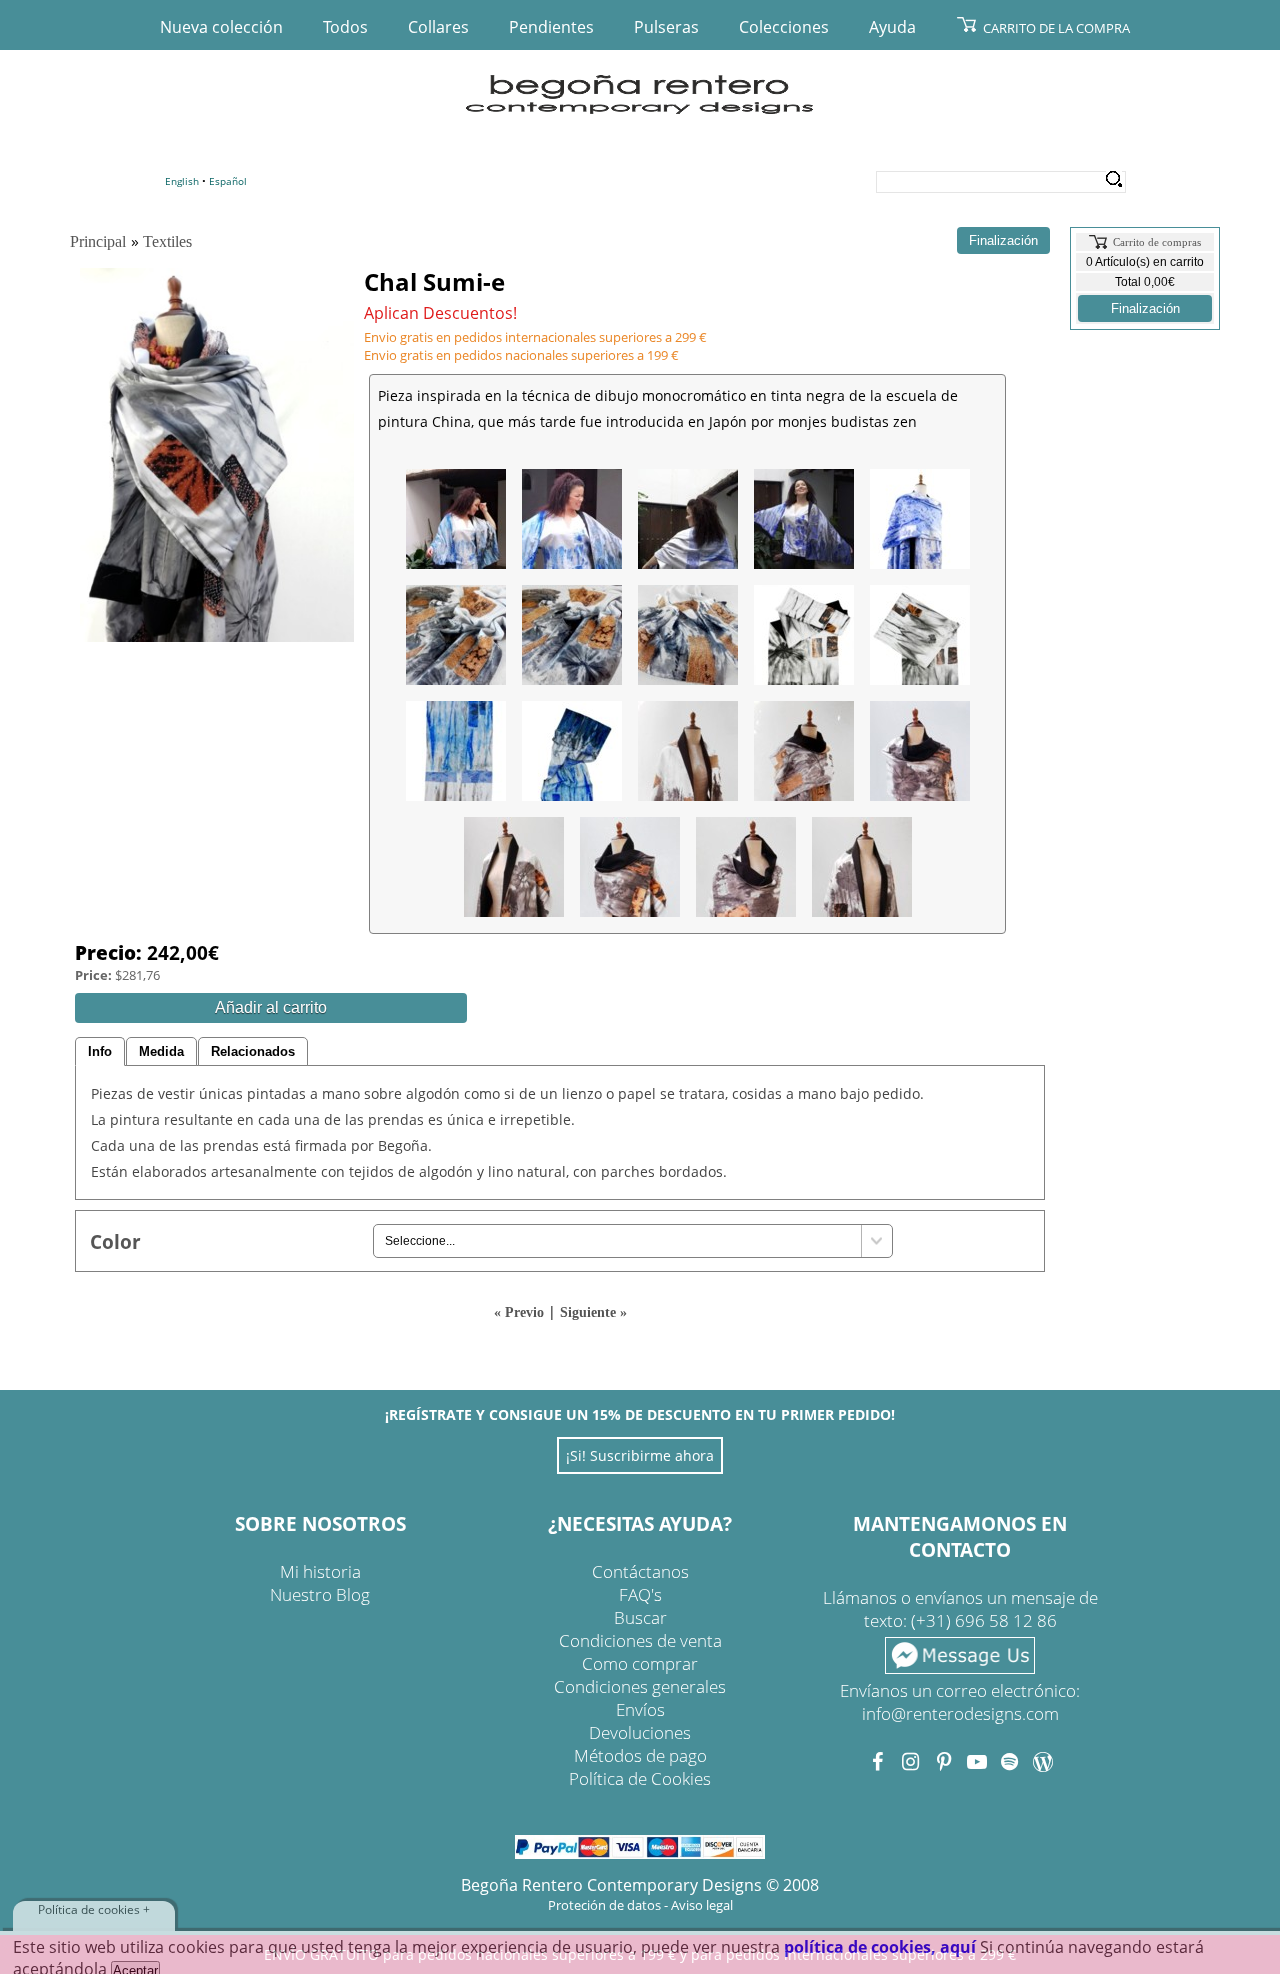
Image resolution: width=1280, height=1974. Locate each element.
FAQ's (640, 1594)
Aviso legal (702, 1905)
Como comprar (640, 1663)
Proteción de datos (604, 1905)
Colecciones (784, 27)
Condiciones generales (640, 1686)
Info (100, 1051)
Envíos (640, 1709)
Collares (438, 27)
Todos (345, 27)
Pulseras (666, 27)
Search (1113, 180)
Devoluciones (640, 1732)
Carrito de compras (1157, 242)
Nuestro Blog (320, 1594)
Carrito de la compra (1056, 28)
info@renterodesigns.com (960, 1713)
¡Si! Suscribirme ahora (640, 1455)
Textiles (167, 241)
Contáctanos (640, 1571)
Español (228, 181)
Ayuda (892, 27)
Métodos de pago (640, 1755)
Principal (98, 241)
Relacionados (253, 1051)
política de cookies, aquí (880, 1947)
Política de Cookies (640, 1778)
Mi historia (320, 1571)
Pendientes (551, 27)
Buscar (640, 1617)
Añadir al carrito (271, 1007)
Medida (161, 1051)
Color (115, 1241)
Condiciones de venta (640, 1640)
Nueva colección (221, 27)
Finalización (1145, 308)
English (182, 181)
